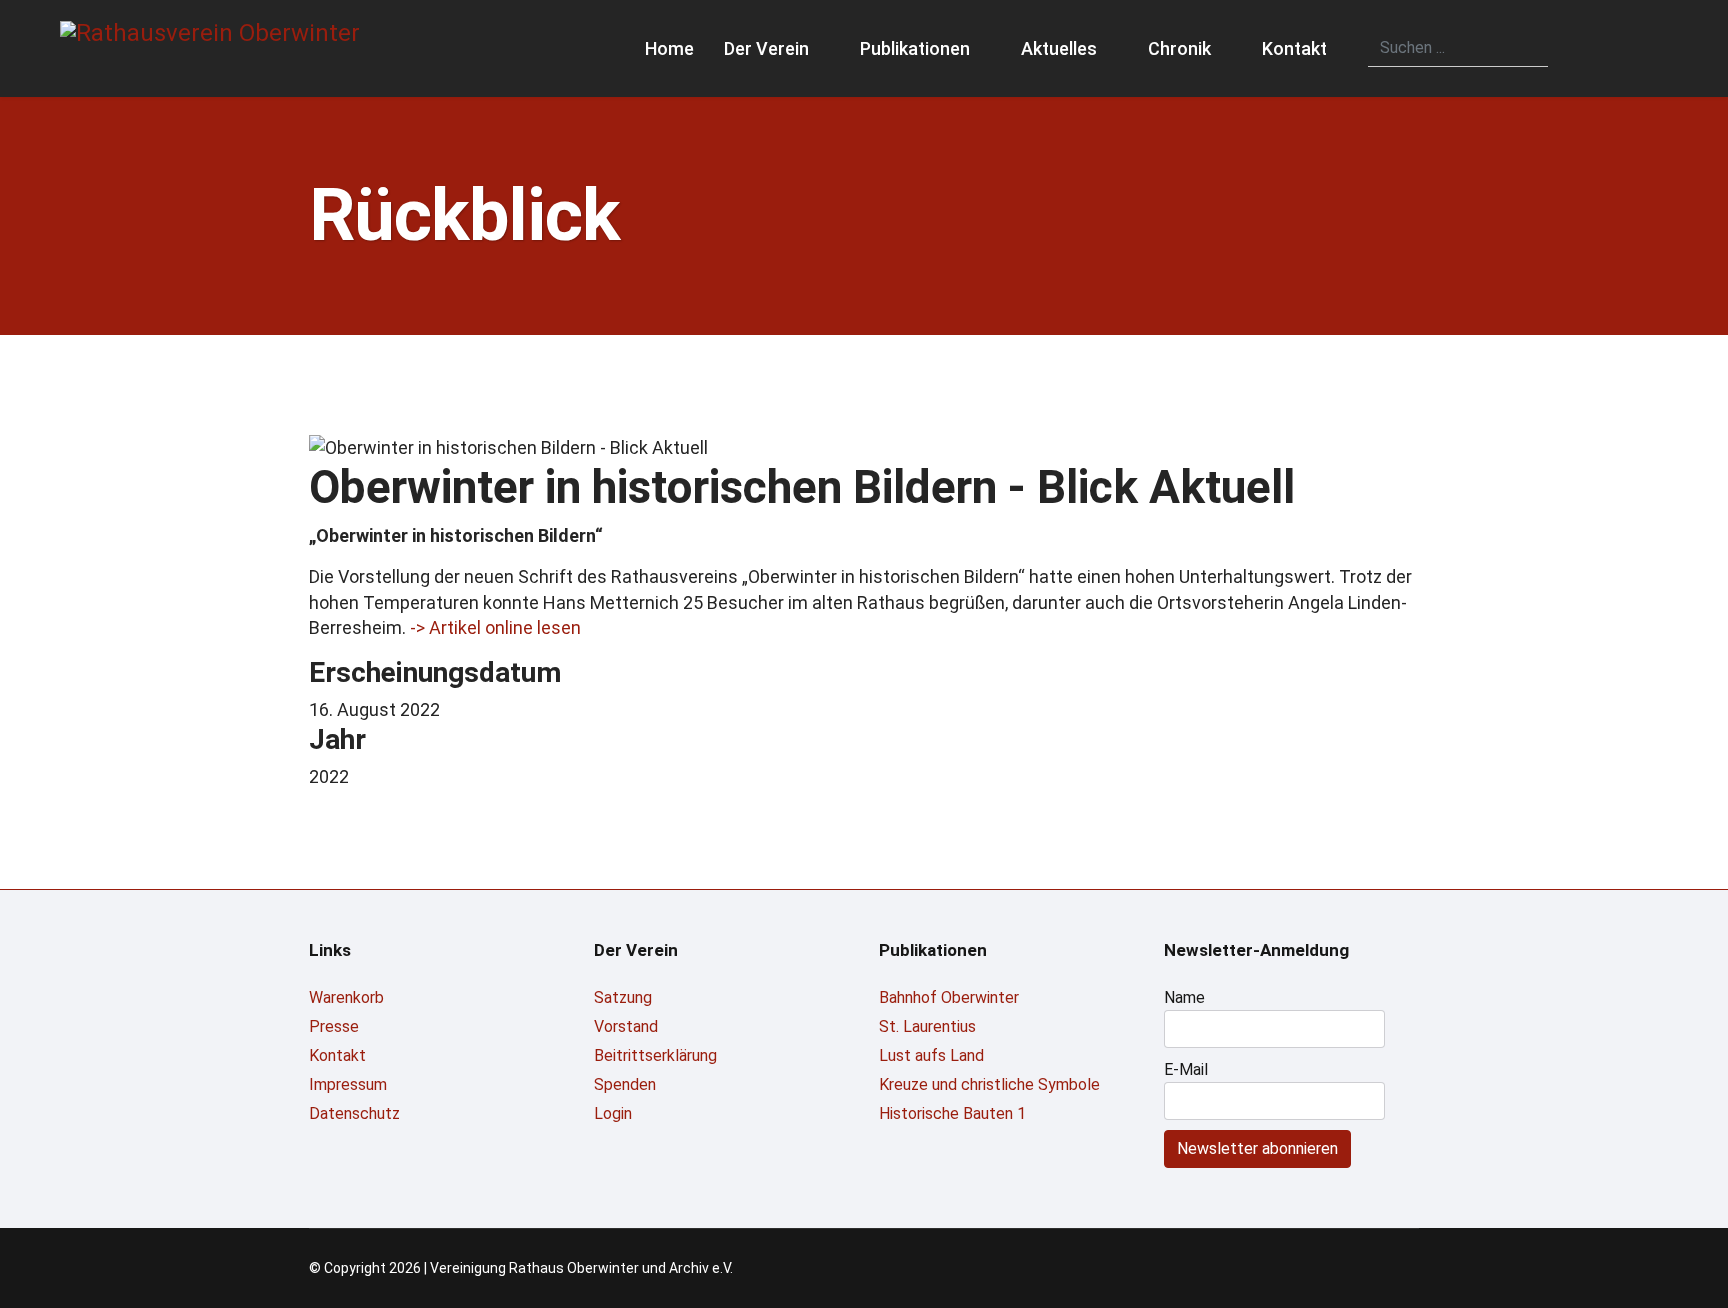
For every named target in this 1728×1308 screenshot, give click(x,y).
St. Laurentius (927, 1026)
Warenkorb (346, 997)
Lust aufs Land (931, 1055)
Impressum (348, 1084)
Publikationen (915, 48)
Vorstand (626, 1026)
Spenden (625, 1084)
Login (613, 1113)
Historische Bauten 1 (952, 1113)
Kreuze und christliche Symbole (989, 1084)
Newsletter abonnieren (1257, 1148)
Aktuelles (1059, 48)
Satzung (623, 997)
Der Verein (766, 48)
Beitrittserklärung (655, 1055)
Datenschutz (354, 1113)
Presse (334, 1026)
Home (669, 48)
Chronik (1179, 48)
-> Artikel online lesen (495, 627)
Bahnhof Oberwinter (949, 997)
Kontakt (1294, 48)
